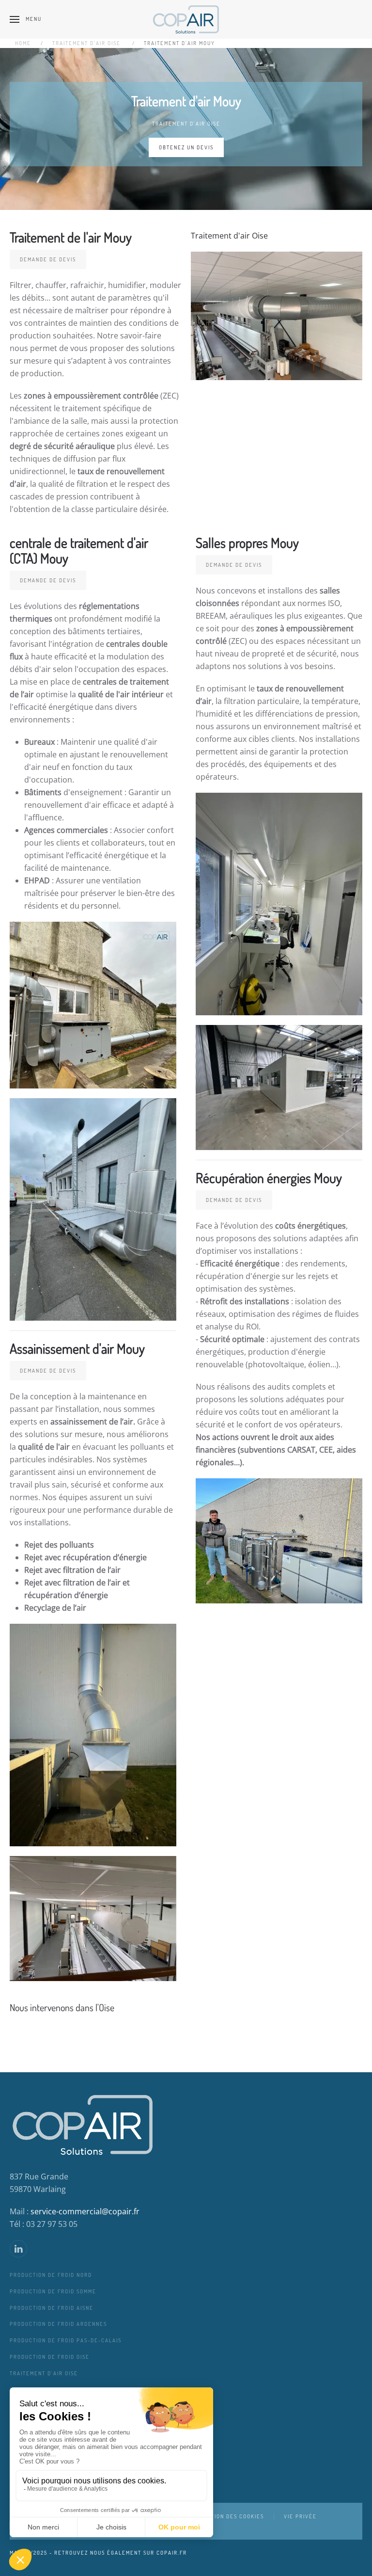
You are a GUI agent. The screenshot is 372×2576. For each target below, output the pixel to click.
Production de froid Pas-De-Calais (66, 2340)
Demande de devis (48, 259)
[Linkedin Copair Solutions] (18, 2249)
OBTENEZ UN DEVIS (186, 147)
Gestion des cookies (232, 2516)
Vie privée (300, 2516)
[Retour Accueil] (186, 19)
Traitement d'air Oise (186, 124)
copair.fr (172, 2553)
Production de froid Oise (50, 2357)
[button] (26, 19)
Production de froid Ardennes (58, 2324)
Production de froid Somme (53, 2291)
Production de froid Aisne (52, 2308)
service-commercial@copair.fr (85, 2211)
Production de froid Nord (51, 2275)
